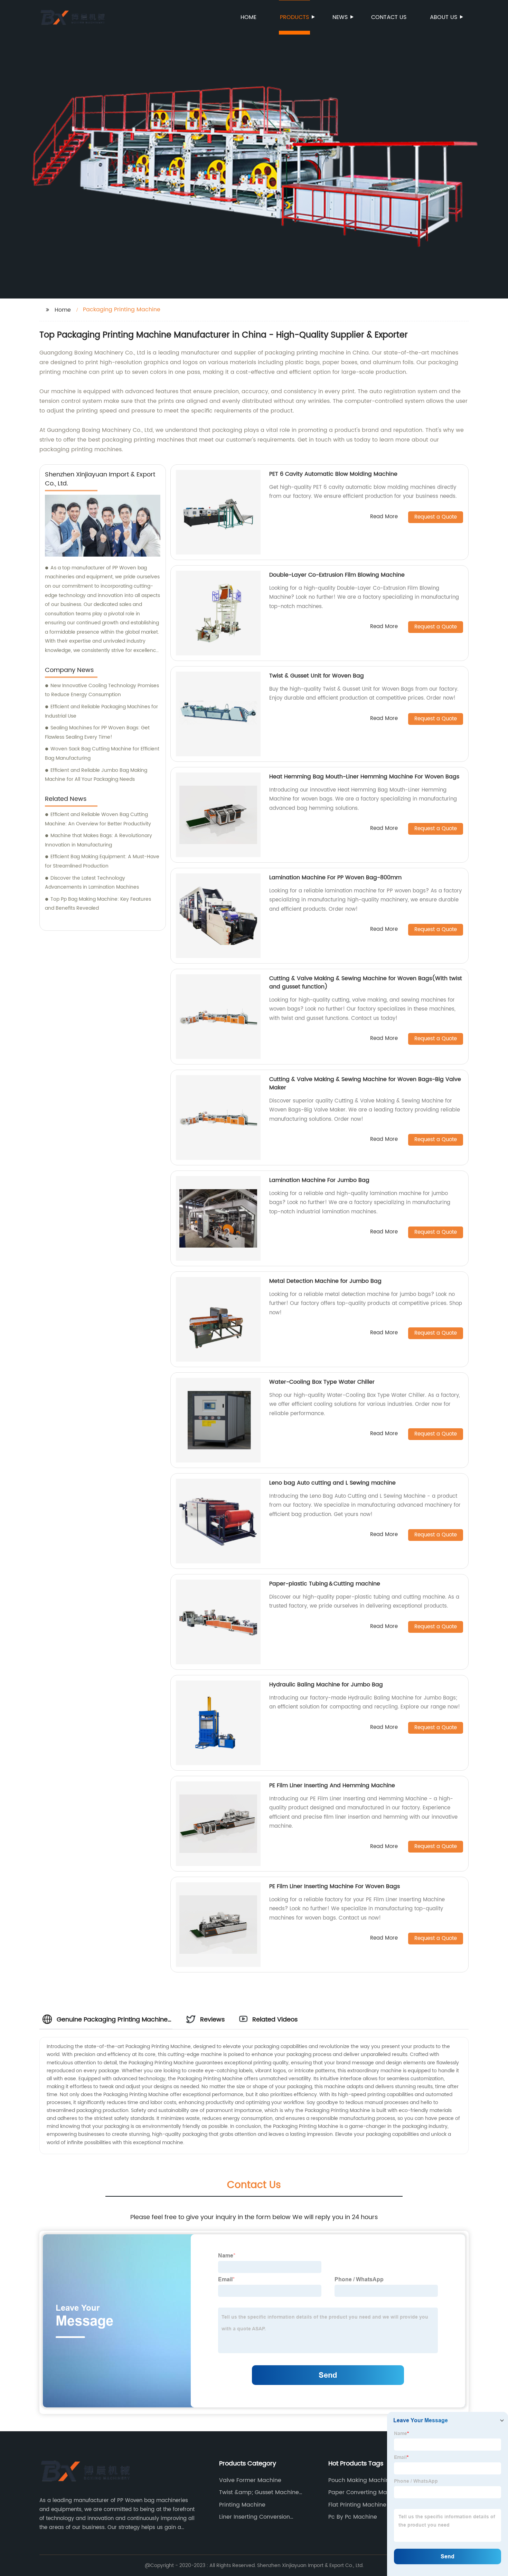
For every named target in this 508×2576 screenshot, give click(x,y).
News (340, 17)
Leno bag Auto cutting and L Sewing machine (332, 1483)
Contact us (389, 17)
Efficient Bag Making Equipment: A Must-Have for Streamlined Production (102, 861)
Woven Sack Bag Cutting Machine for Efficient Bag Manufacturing (102, 754)
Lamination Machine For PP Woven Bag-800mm (335, 878)
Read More (384, 517)
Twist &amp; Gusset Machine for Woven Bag (259, 2492)
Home (248, 17)
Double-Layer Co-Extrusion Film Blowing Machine (337, 575)
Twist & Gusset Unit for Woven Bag (317, 676)
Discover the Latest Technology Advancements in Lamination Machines (92, 883)
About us (444, 17)
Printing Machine (242, 2505)
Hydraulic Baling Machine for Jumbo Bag (326, 1685)
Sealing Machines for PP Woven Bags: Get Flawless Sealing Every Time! (97, 732)
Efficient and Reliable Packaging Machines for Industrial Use (101, 711)
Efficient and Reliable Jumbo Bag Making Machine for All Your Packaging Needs (96, 775)
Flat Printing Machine (357, 2505)
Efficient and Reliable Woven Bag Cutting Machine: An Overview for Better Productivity (98, 819)
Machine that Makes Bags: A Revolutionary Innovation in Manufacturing (98, 840)
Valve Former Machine (250, 2480)
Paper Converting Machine (365, 2492)
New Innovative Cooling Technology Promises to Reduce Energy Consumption (102, 690)
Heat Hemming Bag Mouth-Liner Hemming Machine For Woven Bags (364, 777)
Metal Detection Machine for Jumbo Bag (325, 1281)
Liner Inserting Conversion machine (255, 2517)
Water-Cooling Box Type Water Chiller (322, 1382)
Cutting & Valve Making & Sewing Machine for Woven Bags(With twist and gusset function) (366, 983)
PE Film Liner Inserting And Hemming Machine (332, 1786)
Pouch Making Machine (360, 2480)
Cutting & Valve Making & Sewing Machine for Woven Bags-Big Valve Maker (365, 1083)
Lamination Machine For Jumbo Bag (319, 1180)
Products (294, 17)
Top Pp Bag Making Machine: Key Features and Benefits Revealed (98, 904)
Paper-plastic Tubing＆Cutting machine (325, 1584)
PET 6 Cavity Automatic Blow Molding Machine (333, 474)
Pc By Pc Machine (353, 2517)
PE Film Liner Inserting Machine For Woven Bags (335, 1886)
